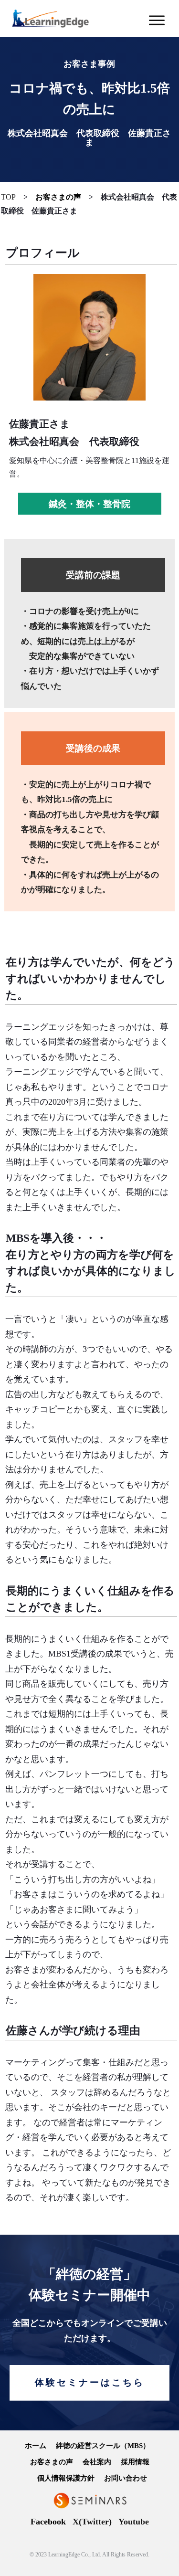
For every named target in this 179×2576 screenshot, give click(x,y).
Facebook (48, 2522)
